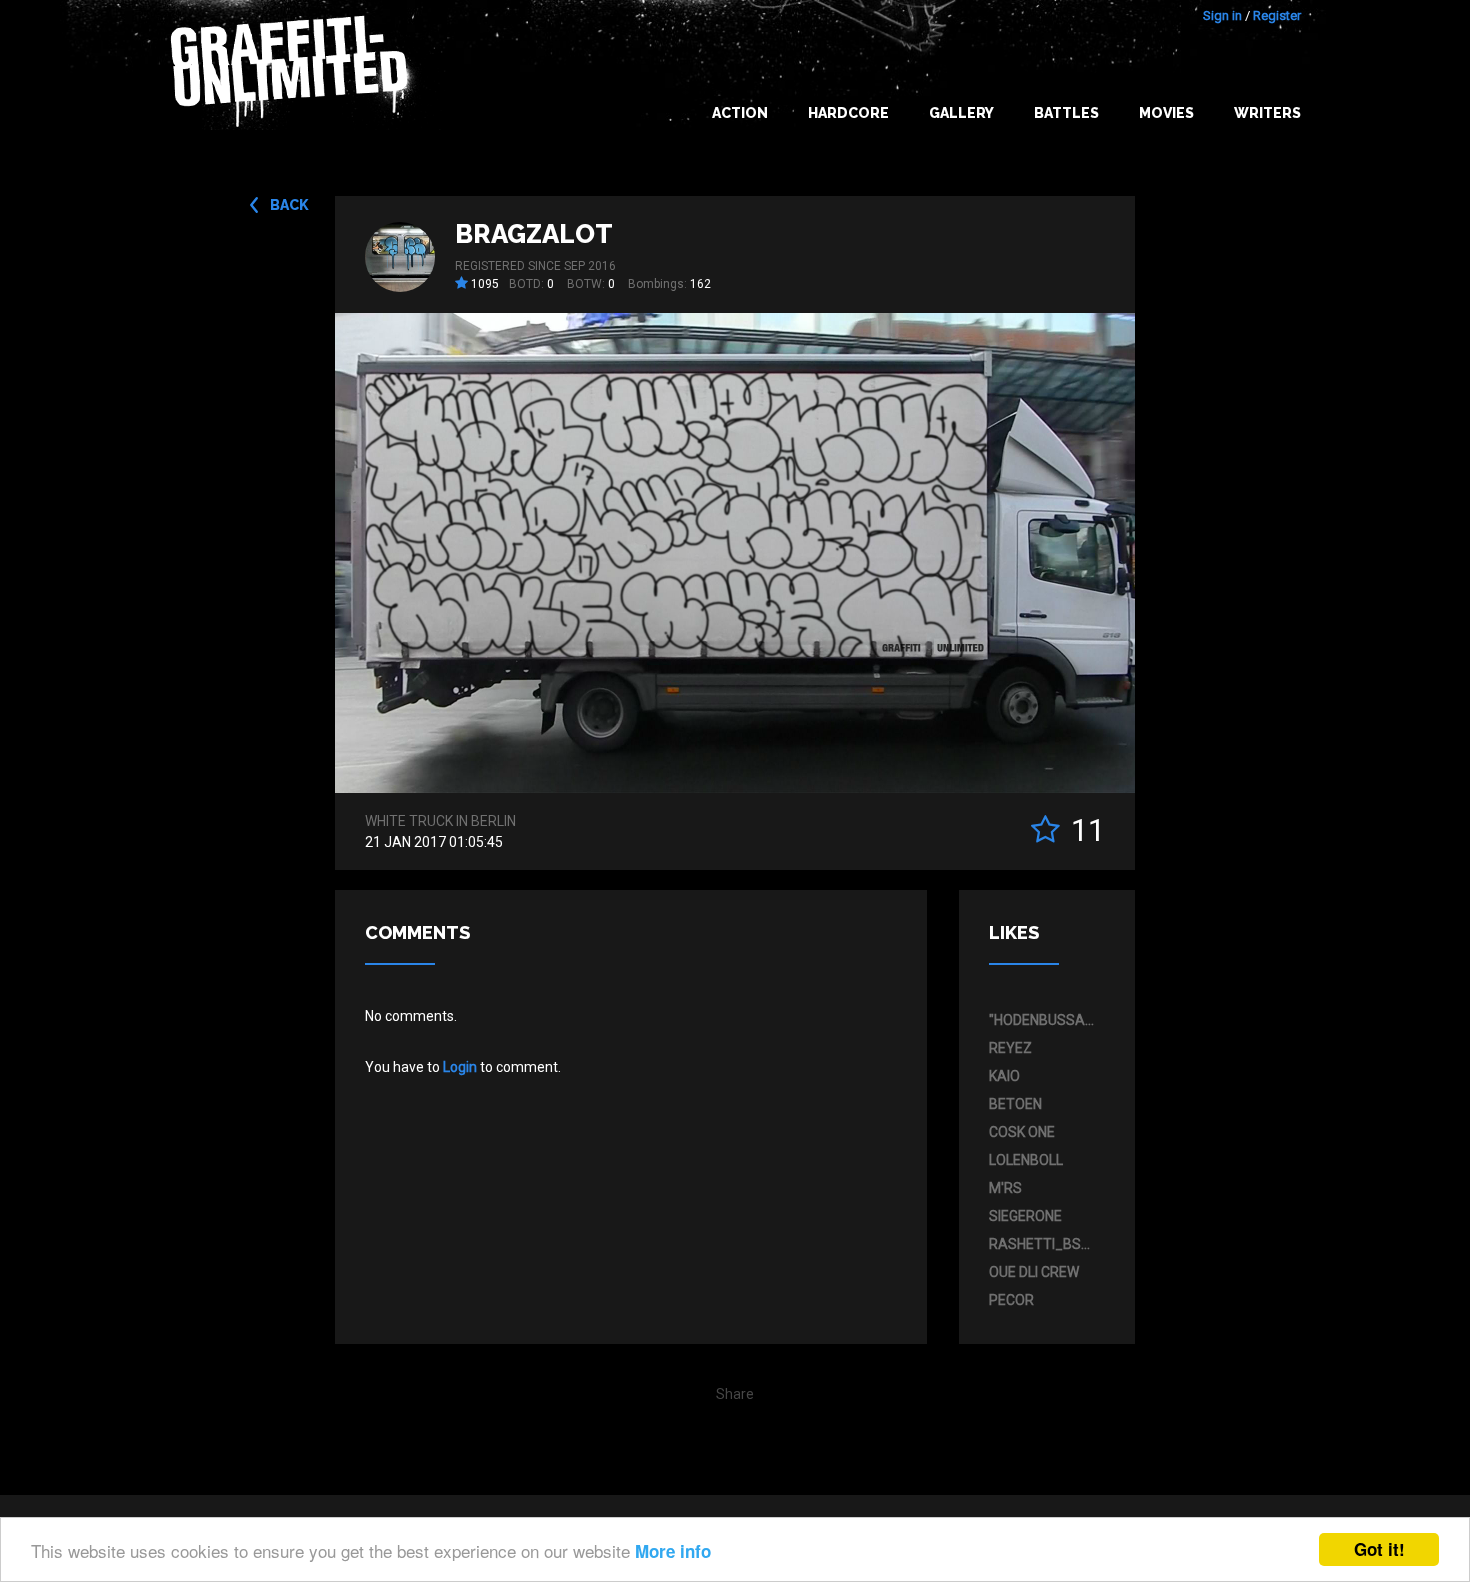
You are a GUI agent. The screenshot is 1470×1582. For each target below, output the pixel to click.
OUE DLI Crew (1034, 1272)
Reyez (1010, 1048)
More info (673, 1551)
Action (740, 113)
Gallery (961, 113)
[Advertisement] (1390, 1185)
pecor (1011, 1300)
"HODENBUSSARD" (1042, 1020)
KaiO (1004, 1076)
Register (1277, 15)
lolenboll (1026, 1160)
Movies (1166, 113)
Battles (1066, 113)
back (289, 205)
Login (460, 1067)
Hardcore (848, 113)
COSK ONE (1022, 1132)
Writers (1267, 113)
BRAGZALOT (534, 234)
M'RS (1005, 1188)
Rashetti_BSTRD (1042, 1244)
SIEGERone (1025, 1216)
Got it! (1379, 1549)
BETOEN (1015, 1104)
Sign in (1222, 15)
